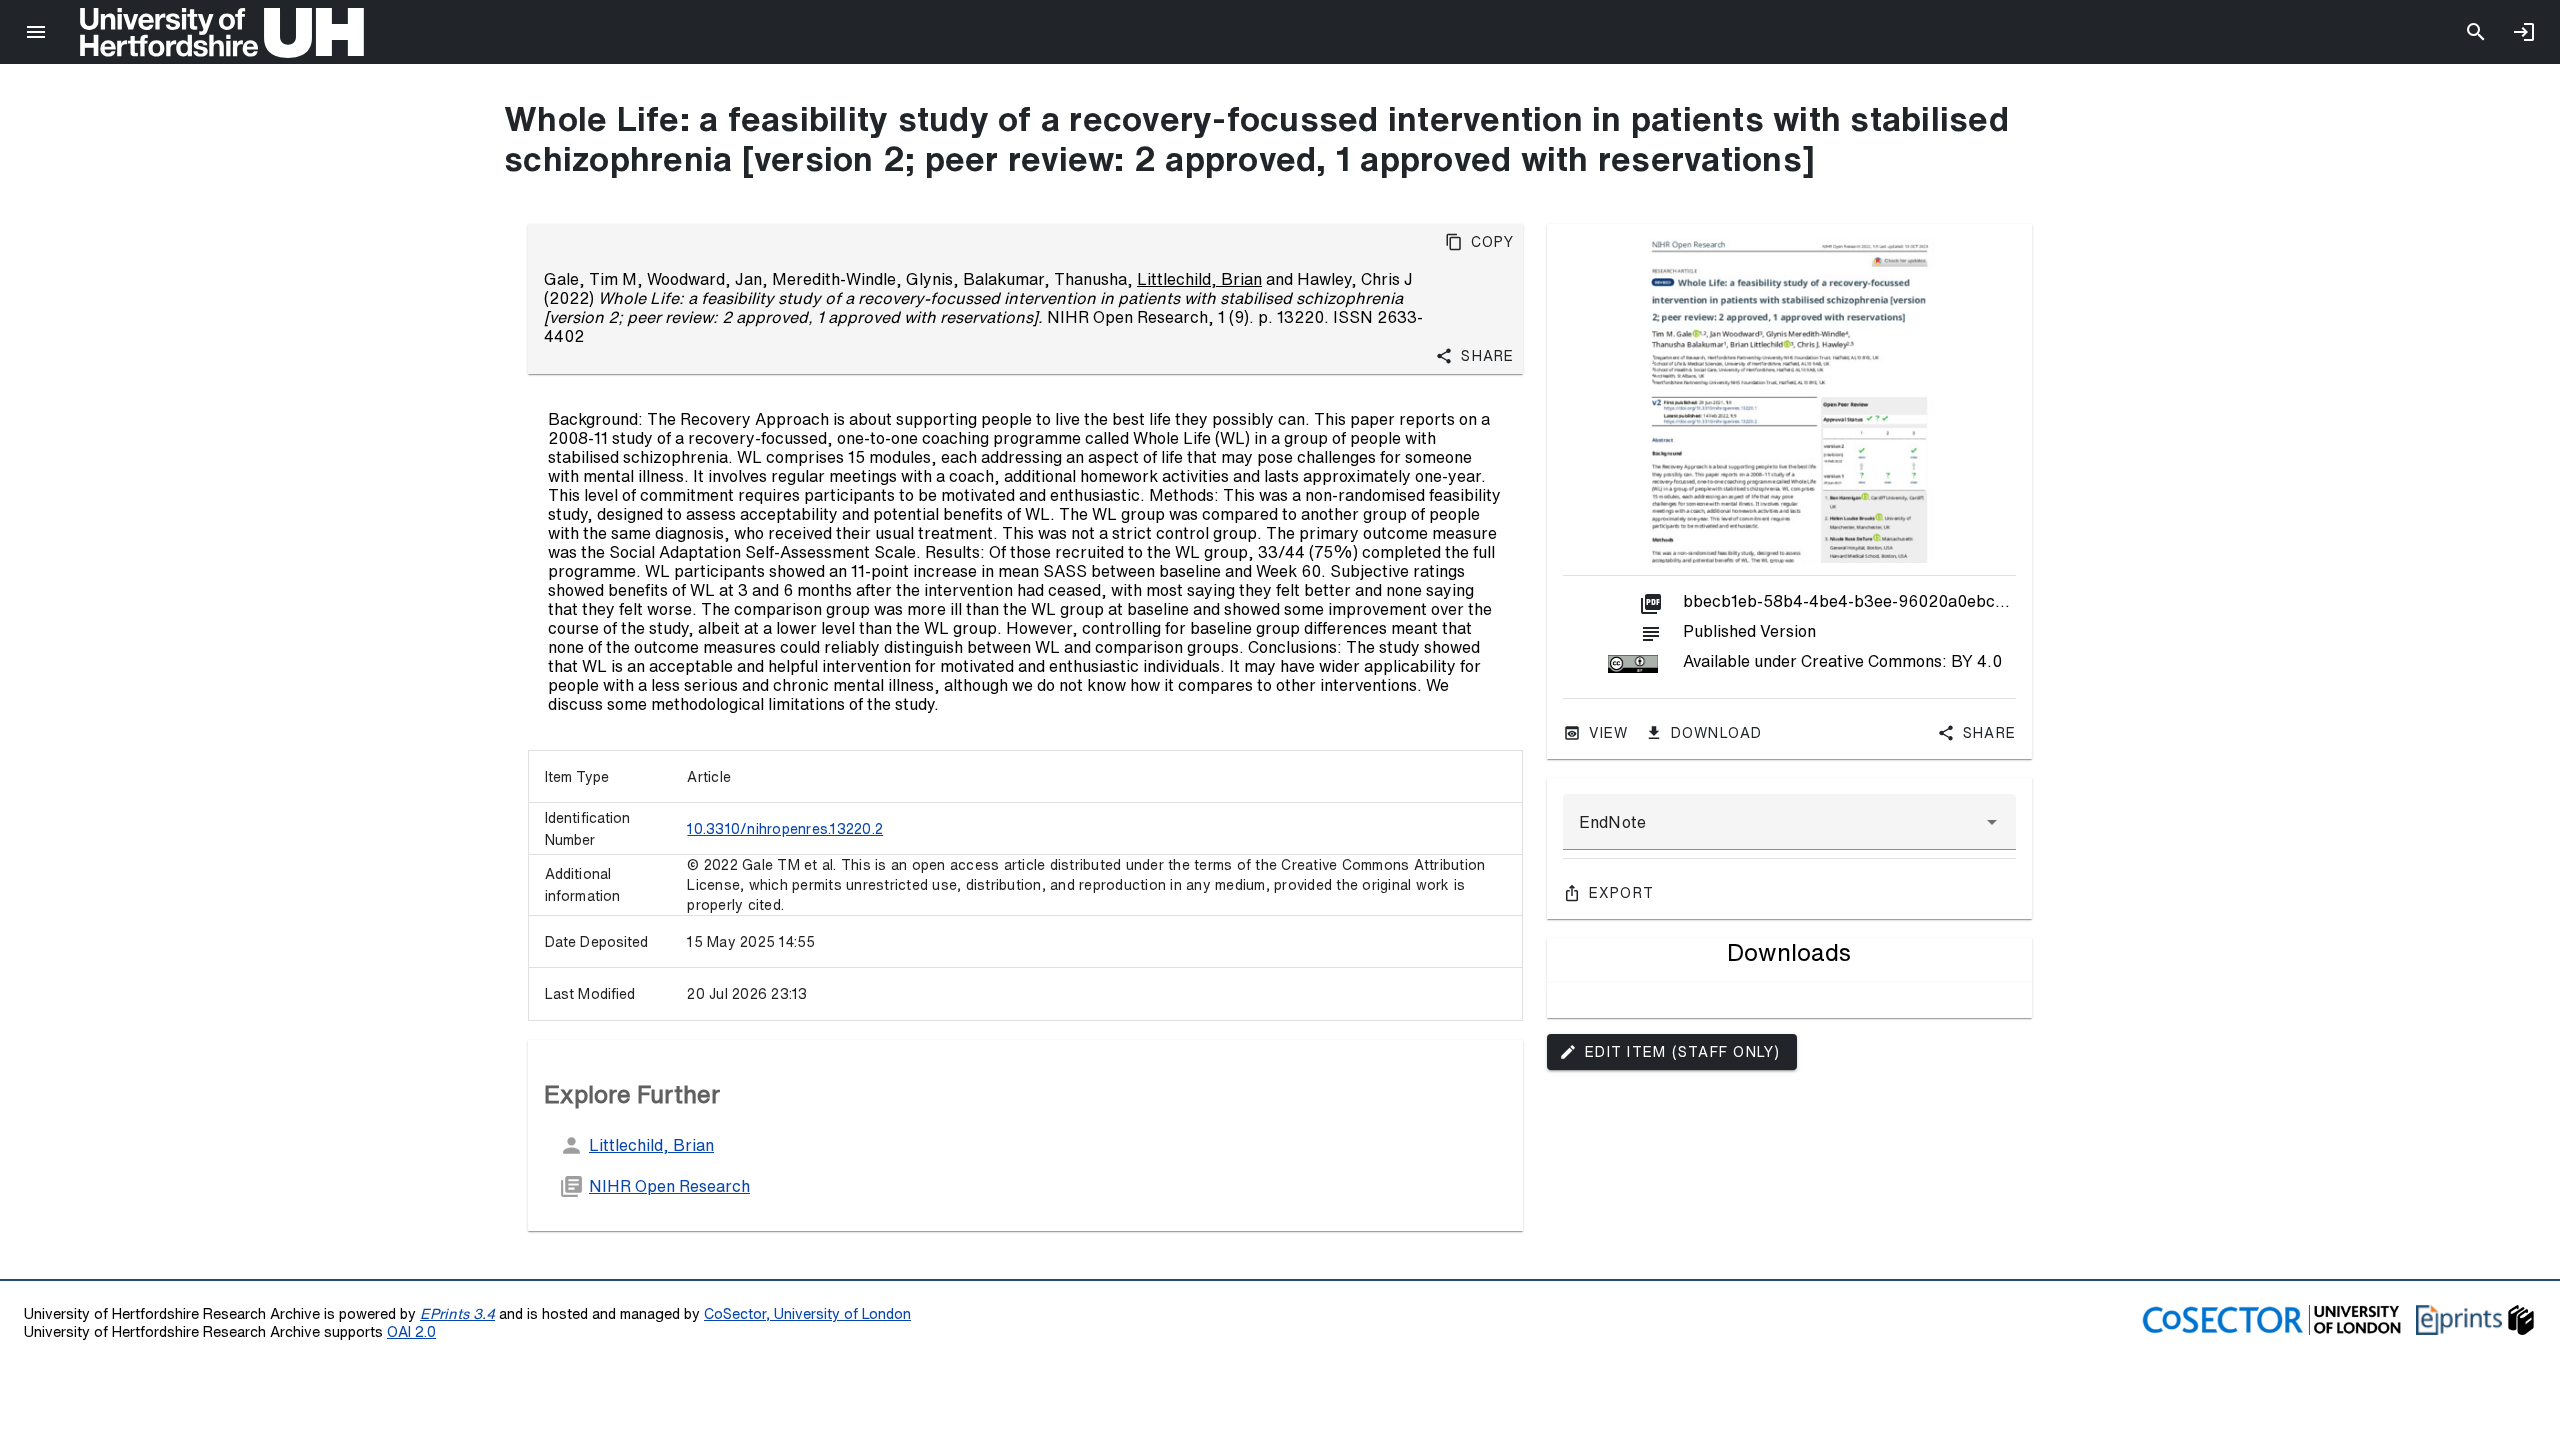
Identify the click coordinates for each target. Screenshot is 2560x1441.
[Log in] (2524, 32)
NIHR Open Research (669, 1186)
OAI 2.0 (411, 1331)
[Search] (2476, 32)
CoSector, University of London (807, 1313)
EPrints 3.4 (457, 1313)
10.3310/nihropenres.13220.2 (785, 829)
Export (1622, 893)
